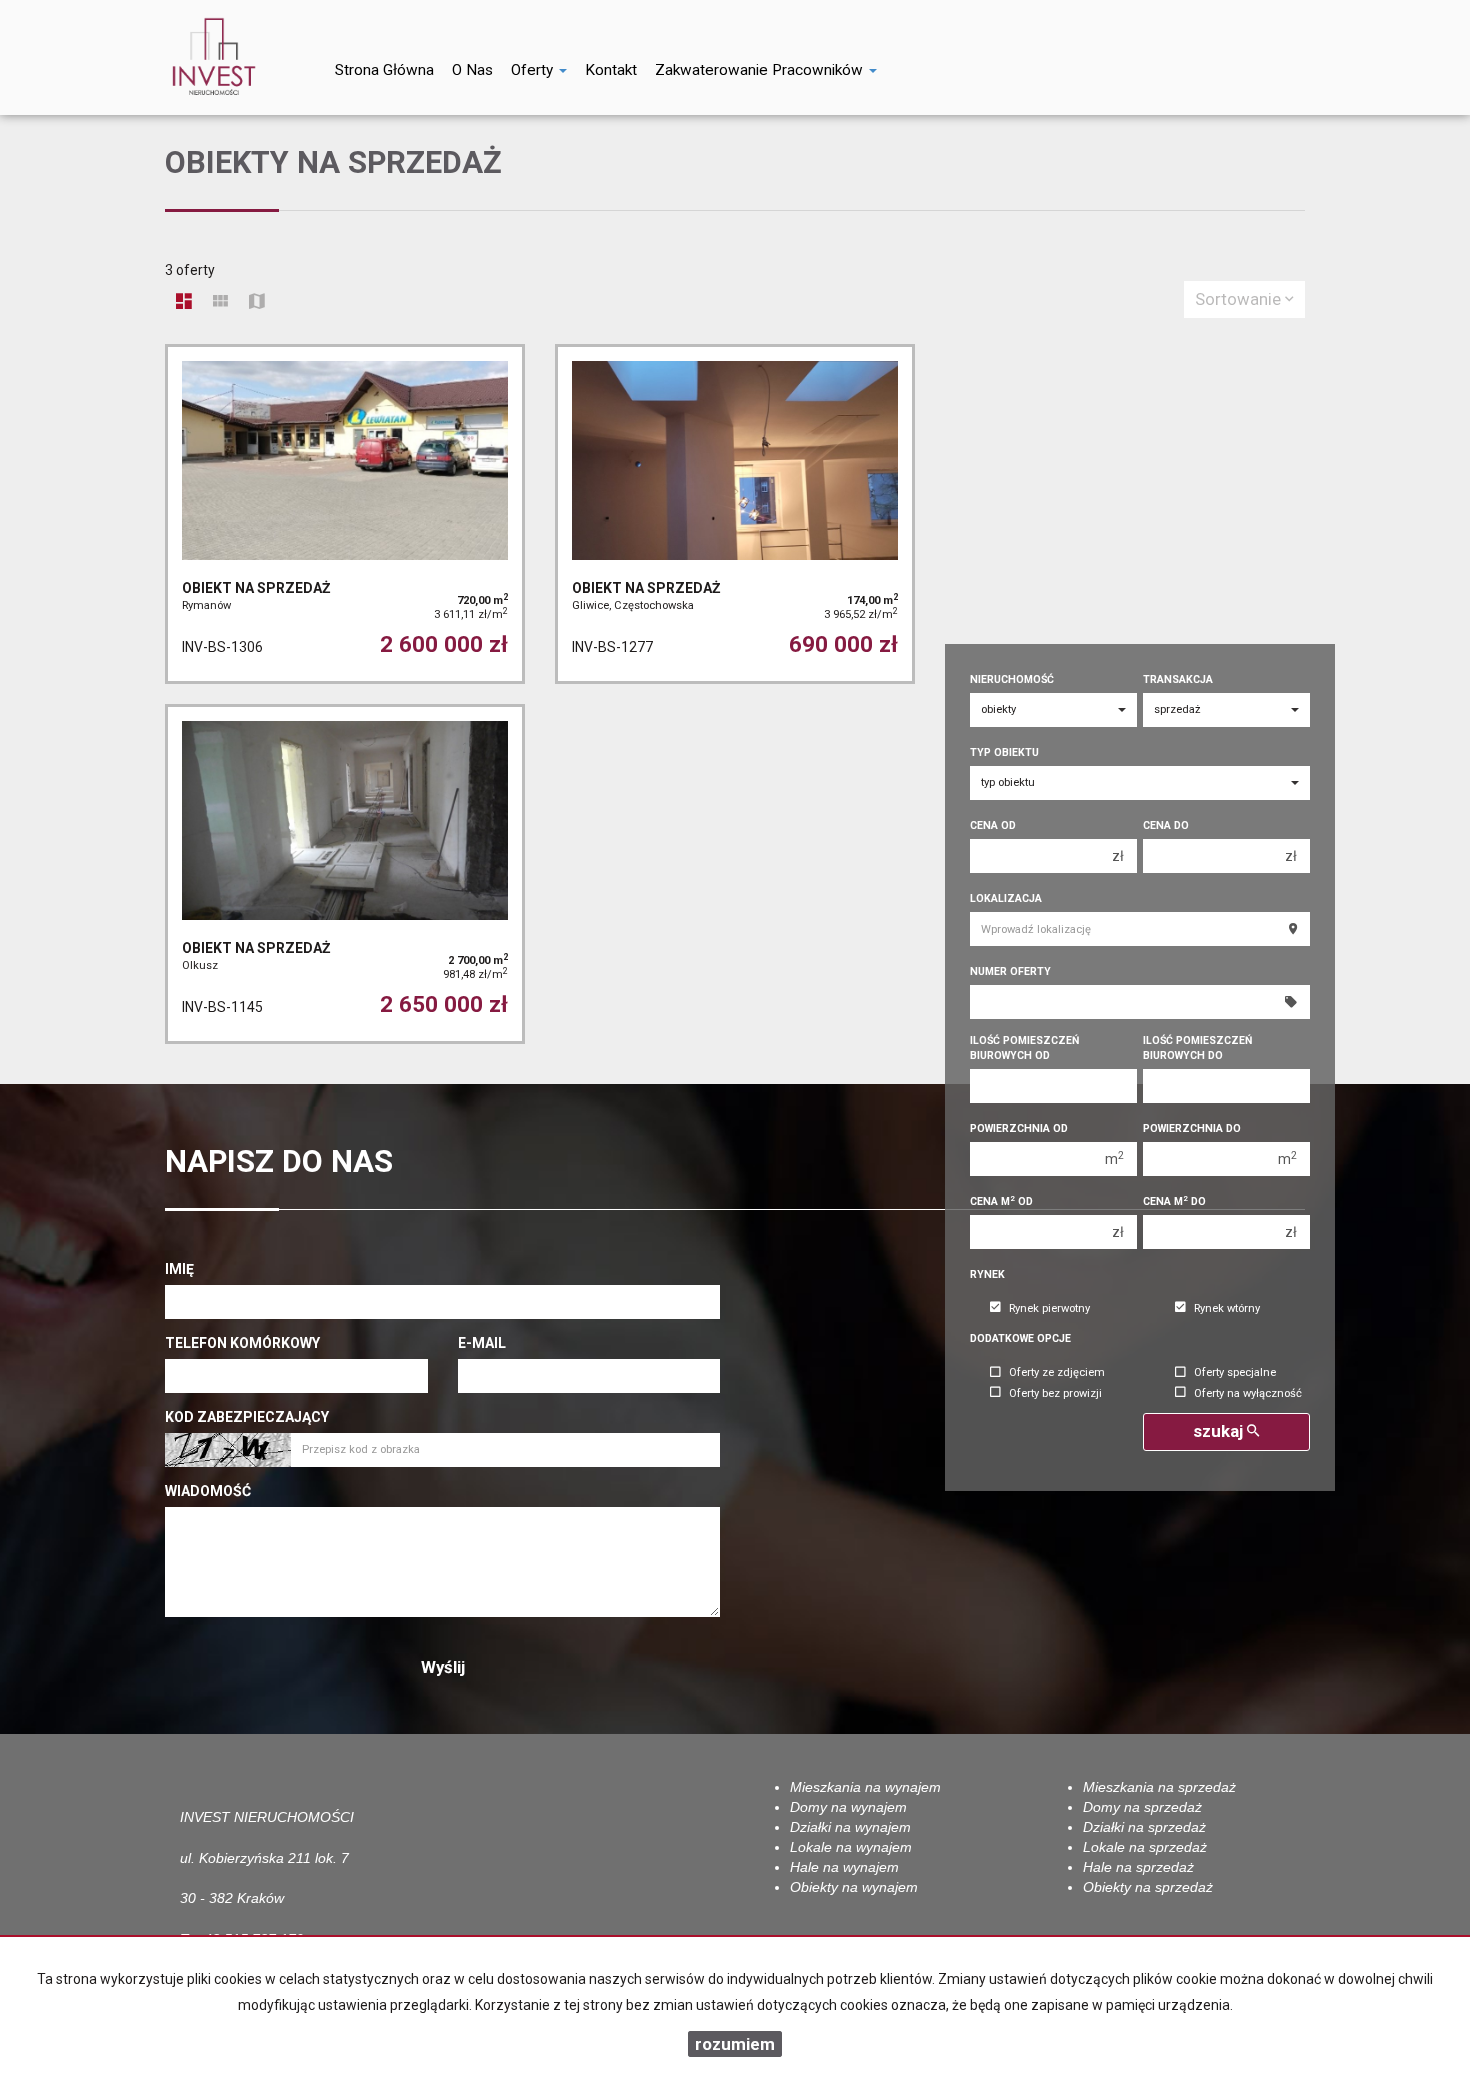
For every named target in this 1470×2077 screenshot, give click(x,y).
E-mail (482, 1343)
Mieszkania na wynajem (865, 1787)
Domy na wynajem (848, 1807)
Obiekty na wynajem (854, 1887)
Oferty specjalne (1235, 1373)
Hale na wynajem (844, 1867)
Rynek (987, 1274)
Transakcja (1178, 679)
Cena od (993, 825)
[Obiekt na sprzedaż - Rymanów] (345, 514)
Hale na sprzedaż (1138, 1867)
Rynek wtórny (1227, 1308)
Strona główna (384, 70)
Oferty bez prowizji (1055, 1393)
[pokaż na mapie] (257, 303)
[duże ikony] (184, 303)
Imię (179, 1269)
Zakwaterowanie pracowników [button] (761, 70)
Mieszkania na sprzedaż (1159, 1787)
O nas (472, 70)
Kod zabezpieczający (247, 1417)
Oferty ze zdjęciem (1057, 1373)
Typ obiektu (1004, 752)
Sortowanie (1240, 299)
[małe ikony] (220, 303)
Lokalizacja (1006, 898)
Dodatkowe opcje (1020, 1338)
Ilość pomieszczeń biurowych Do (1197, 1048)
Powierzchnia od (1019, 1128)
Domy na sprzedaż (1142, 1807)
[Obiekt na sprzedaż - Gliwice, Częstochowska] (735, 514)
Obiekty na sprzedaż (1148, 1887)
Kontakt (611, 70)
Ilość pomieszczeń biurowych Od (1024, 1048)
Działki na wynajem (850, 1827)
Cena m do (1174, 1201)
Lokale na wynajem (851, 1847)
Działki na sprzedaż (1144, 1827)
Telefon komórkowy (242, 1343)
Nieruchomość (1012, 679)
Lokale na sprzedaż (1145, 1847)
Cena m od (1001, 1201)
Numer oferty (1010, 971)
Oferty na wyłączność (1248, 1393)
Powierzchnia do (1192, 1128)
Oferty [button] (534, 70)
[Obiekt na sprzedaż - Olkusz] (345, 874)
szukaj (1220, 1431)
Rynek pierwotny (1049, 1308)
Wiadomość (208, 1491)
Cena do (1166, 825)
